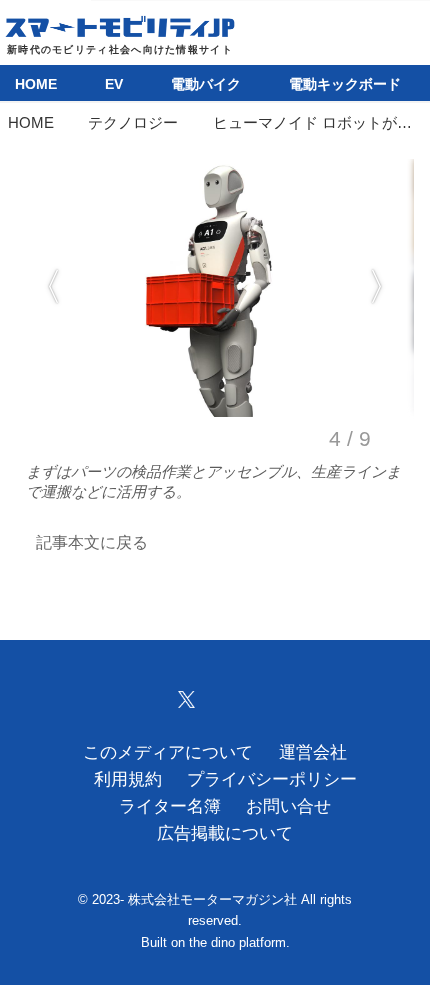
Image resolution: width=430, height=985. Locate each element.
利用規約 (128, 779)
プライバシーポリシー (272, 779)
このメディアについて (168, 752)
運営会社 (313, 752)
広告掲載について (225, 833)
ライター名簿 (170, 806)
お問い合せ (288, 806)
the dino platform (237, 942)
